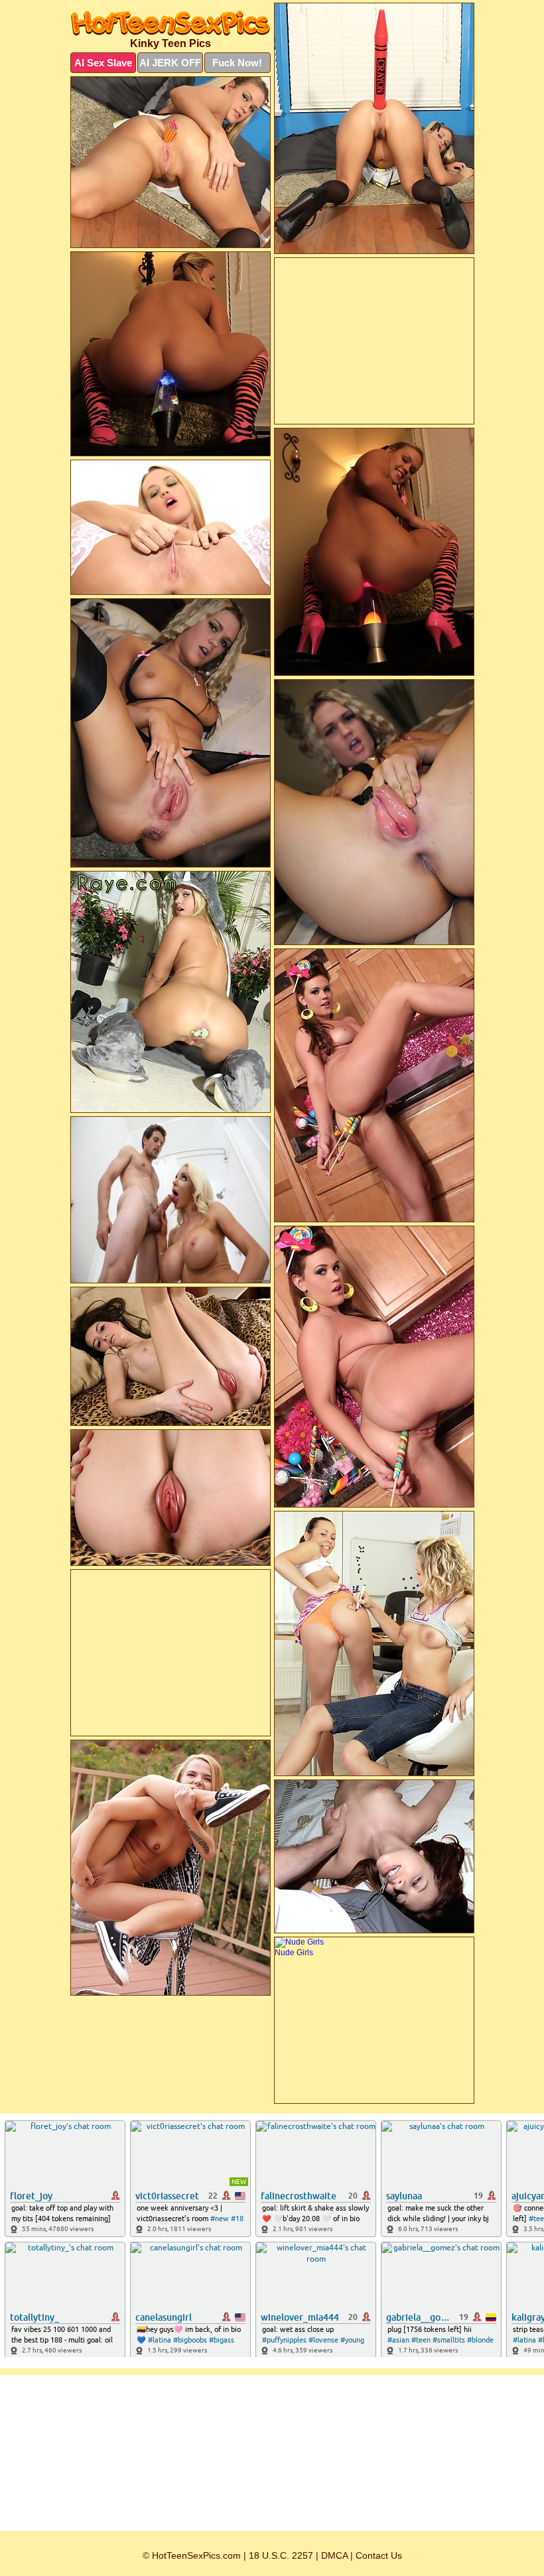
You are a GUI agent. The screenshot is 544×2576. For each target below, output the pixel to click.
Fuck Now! (237, 63)
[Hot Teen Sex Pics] (170, 23)
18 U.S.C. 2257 (281, 2555)
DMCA (334, 2555)
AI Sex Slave (103, 63)
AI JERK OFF (170, 63)
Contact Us (379, 2555)
